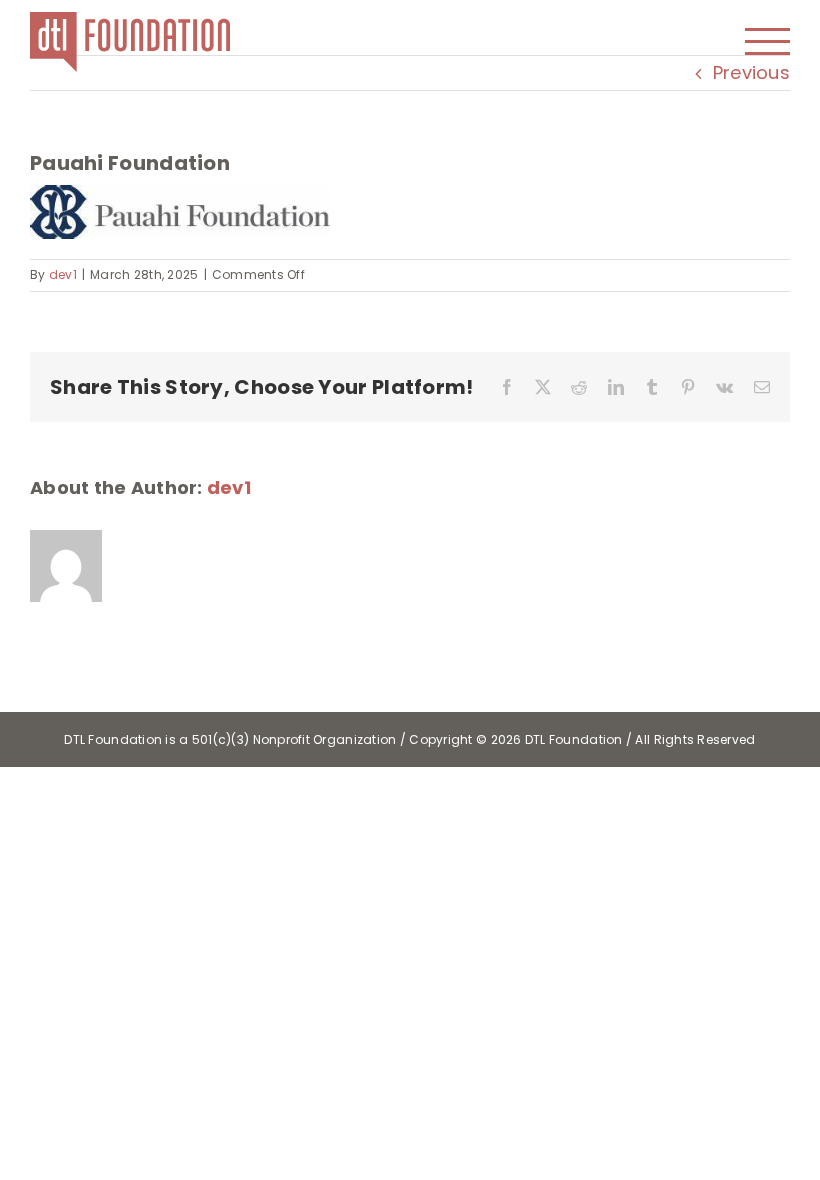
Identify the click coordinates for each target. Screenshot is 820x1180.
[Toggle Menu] (768, 41)
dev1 (63, 274)
